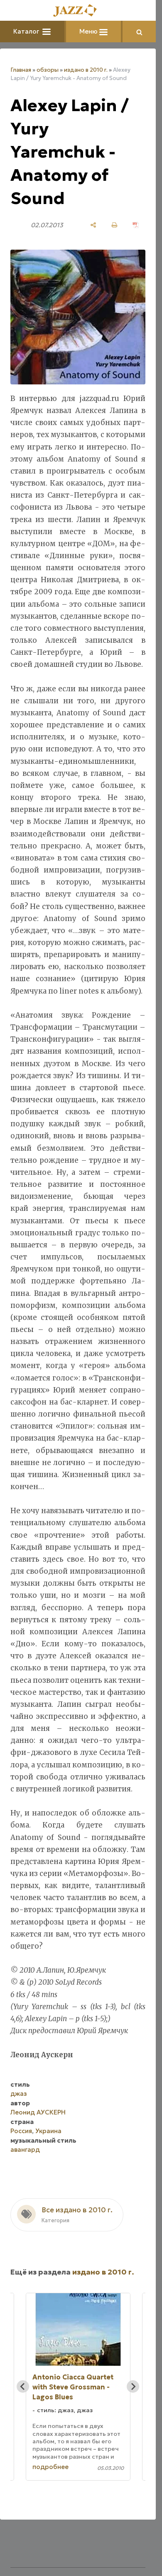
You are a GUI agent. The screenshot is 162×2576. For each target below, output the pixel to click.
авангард (25, 2150)
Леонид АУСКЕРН (38, 2112)
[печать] (114, 225)
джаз (19, 2094)
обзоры (48, 70)
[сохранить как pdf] (136, 225)
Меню (89, 31)
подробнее (50, 2467)
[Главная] (78, 11)
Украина (48, 2131)
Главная (21, 70)
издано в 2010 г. (86, 70)
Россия (21, 2131)
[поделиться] (93, 225)
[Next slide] (133, 2386)
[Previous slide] (23, 2386)
